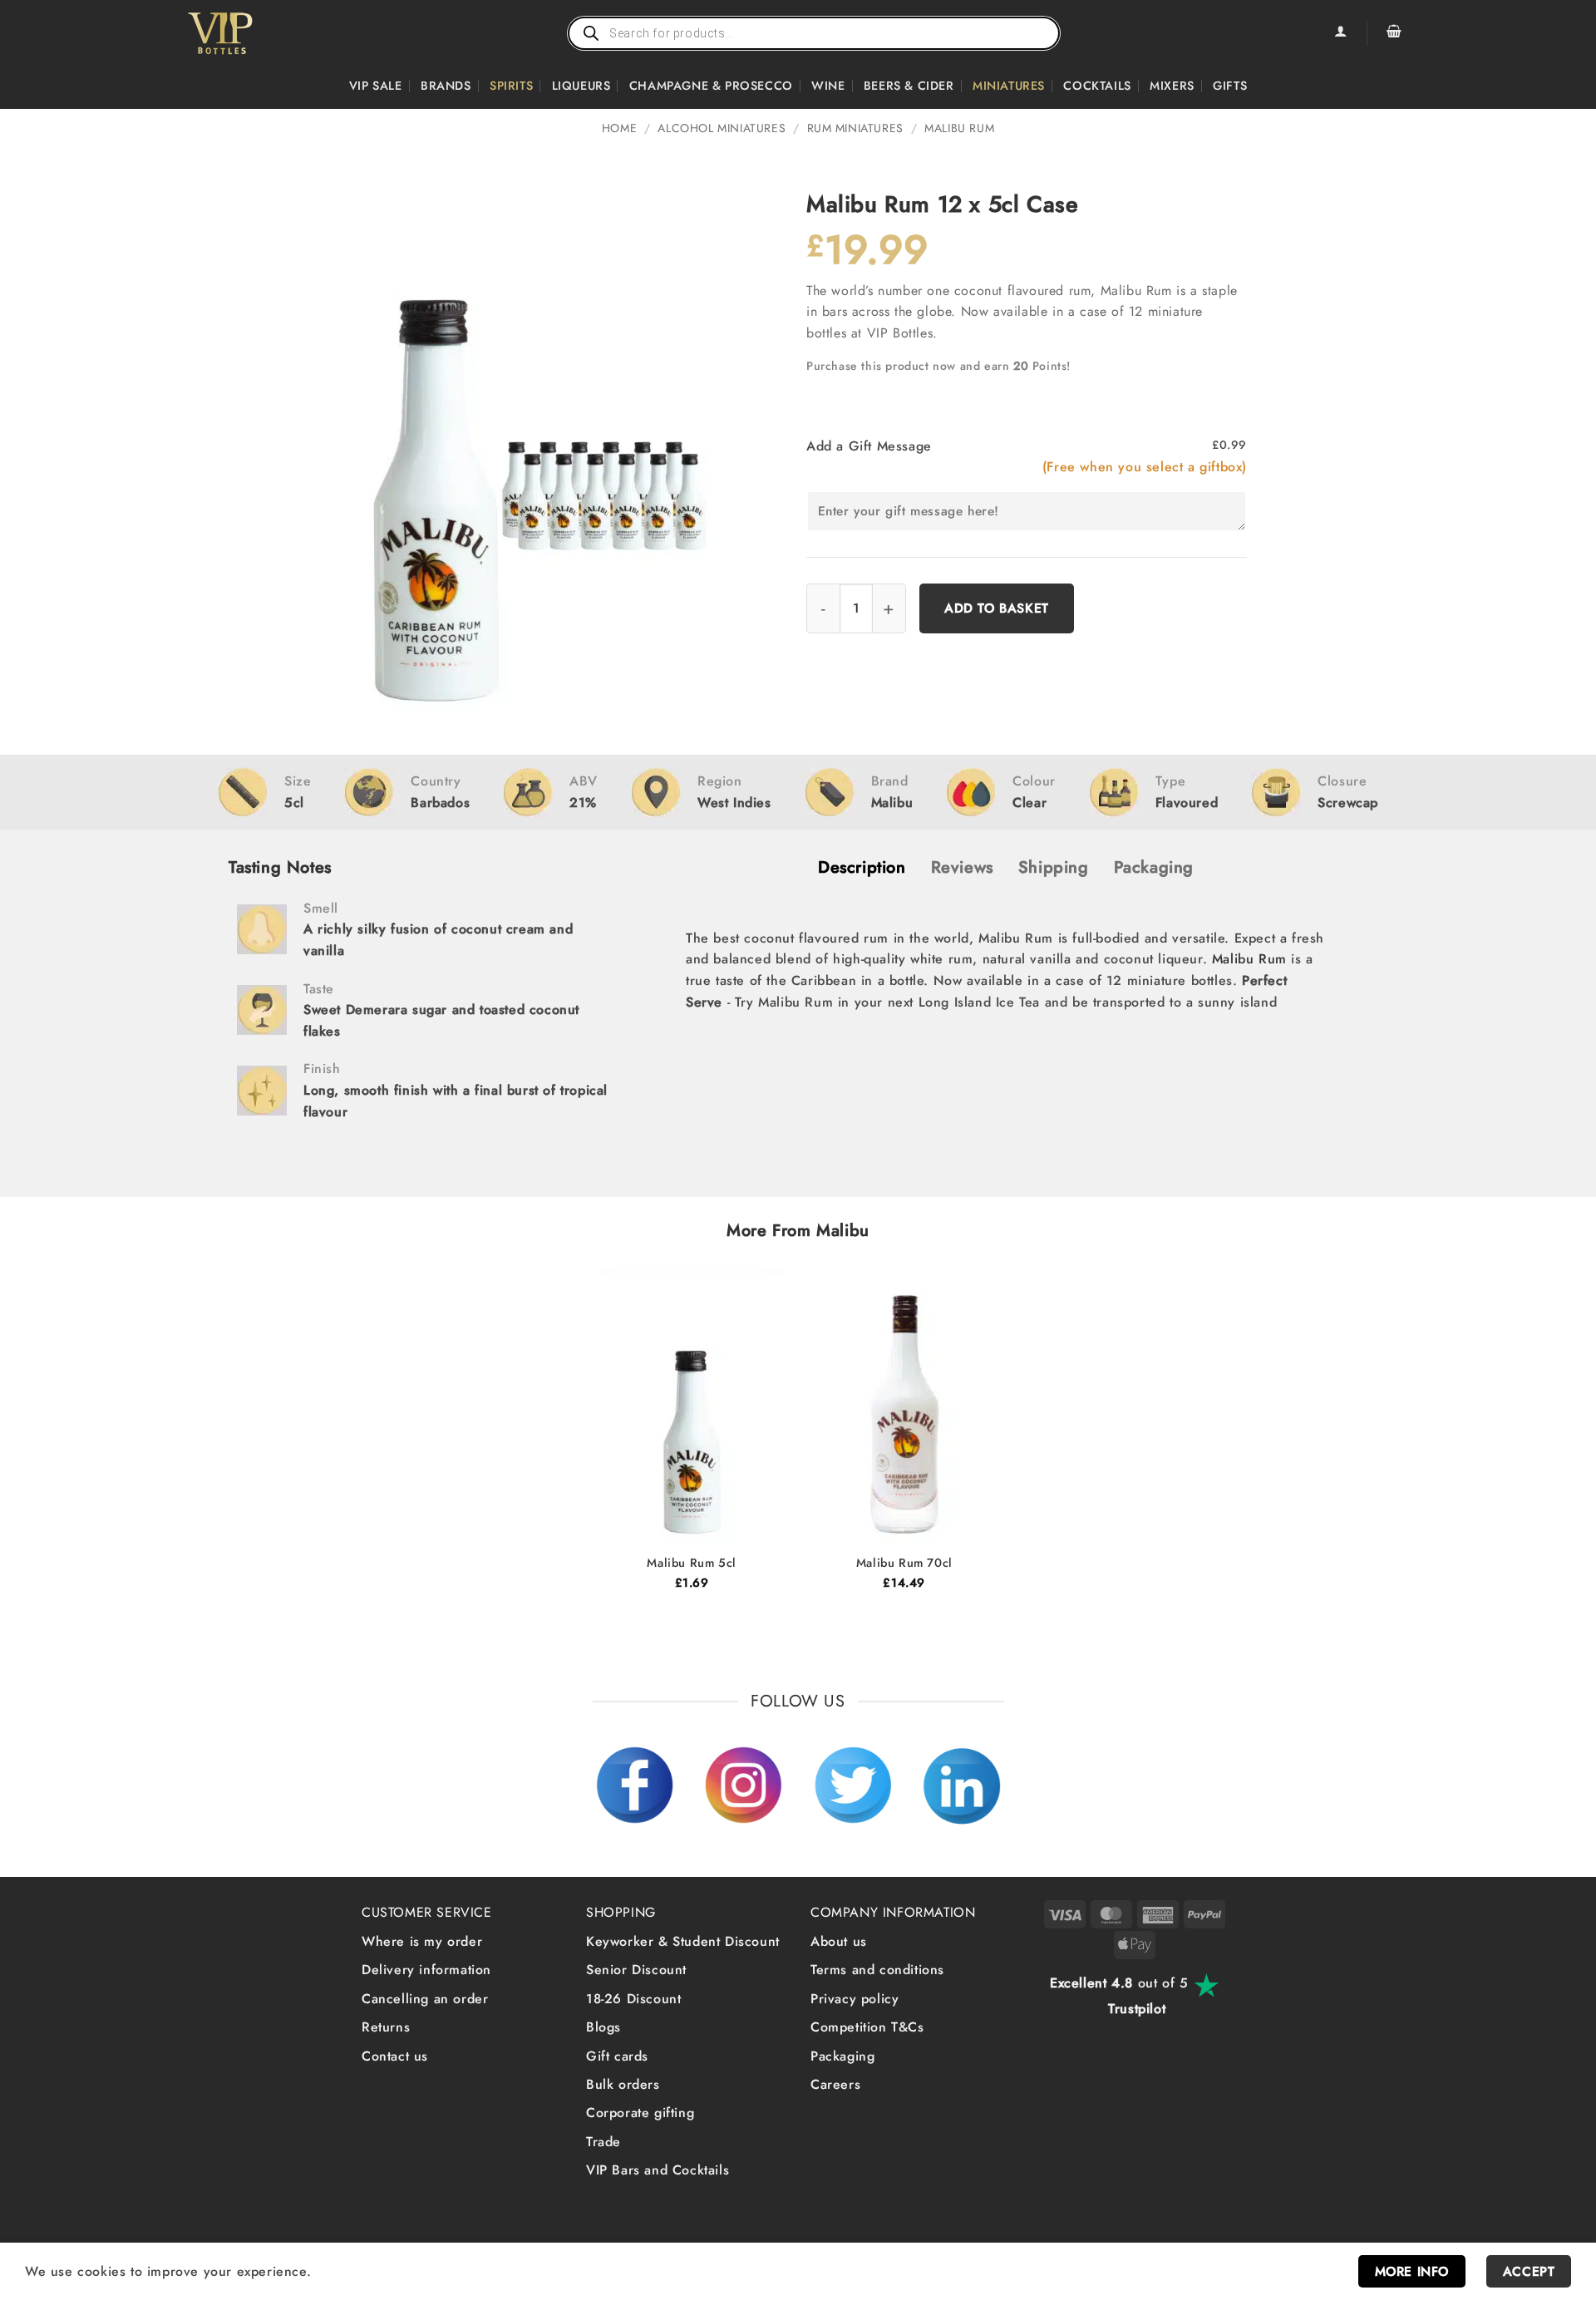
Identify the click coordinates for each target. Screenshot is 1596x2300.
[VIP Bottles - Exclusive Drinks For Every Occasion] (256, 33)
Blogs (603, 2027)
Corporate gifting (640, 2113)
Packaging (842, 2056)
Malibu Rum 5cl (691, 1563)
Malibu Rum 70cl (904, 1563)
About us (839, 1941)
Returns (386, 2027)
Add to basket (997, 608)
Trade (603, 2142)
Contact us (395, 2056)
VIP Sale (376, 86)
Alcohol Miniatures (722, 128)
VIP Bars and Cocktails (658, 2170)
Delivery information (426, 1970)
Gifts (1230, 86)
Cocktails (1097, 86)
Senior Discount (636, 1970)
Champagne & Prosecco (711, 86)
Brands (446, 86)
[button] (1394, 33)
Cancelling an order (425, 1999)
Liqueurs (581, 86)
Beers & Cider (909, 86)
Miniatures (1009, 86)
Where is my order (422, 1941)
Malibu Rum (959, 128)
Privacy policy (855, 1999)
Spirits (511, 86)
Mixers (1172, 86)
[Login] (1340, 33)
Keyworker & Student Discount (683, 1941)
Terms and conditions (877, 1970)
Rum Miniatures (855, 128)
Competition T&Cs (867, 2027)
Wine (828, 86)
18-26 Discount (633, 1999)
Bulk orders (623, 2084)
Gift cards (617, 2056)
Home (619, 128)
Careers (835, 2084)
